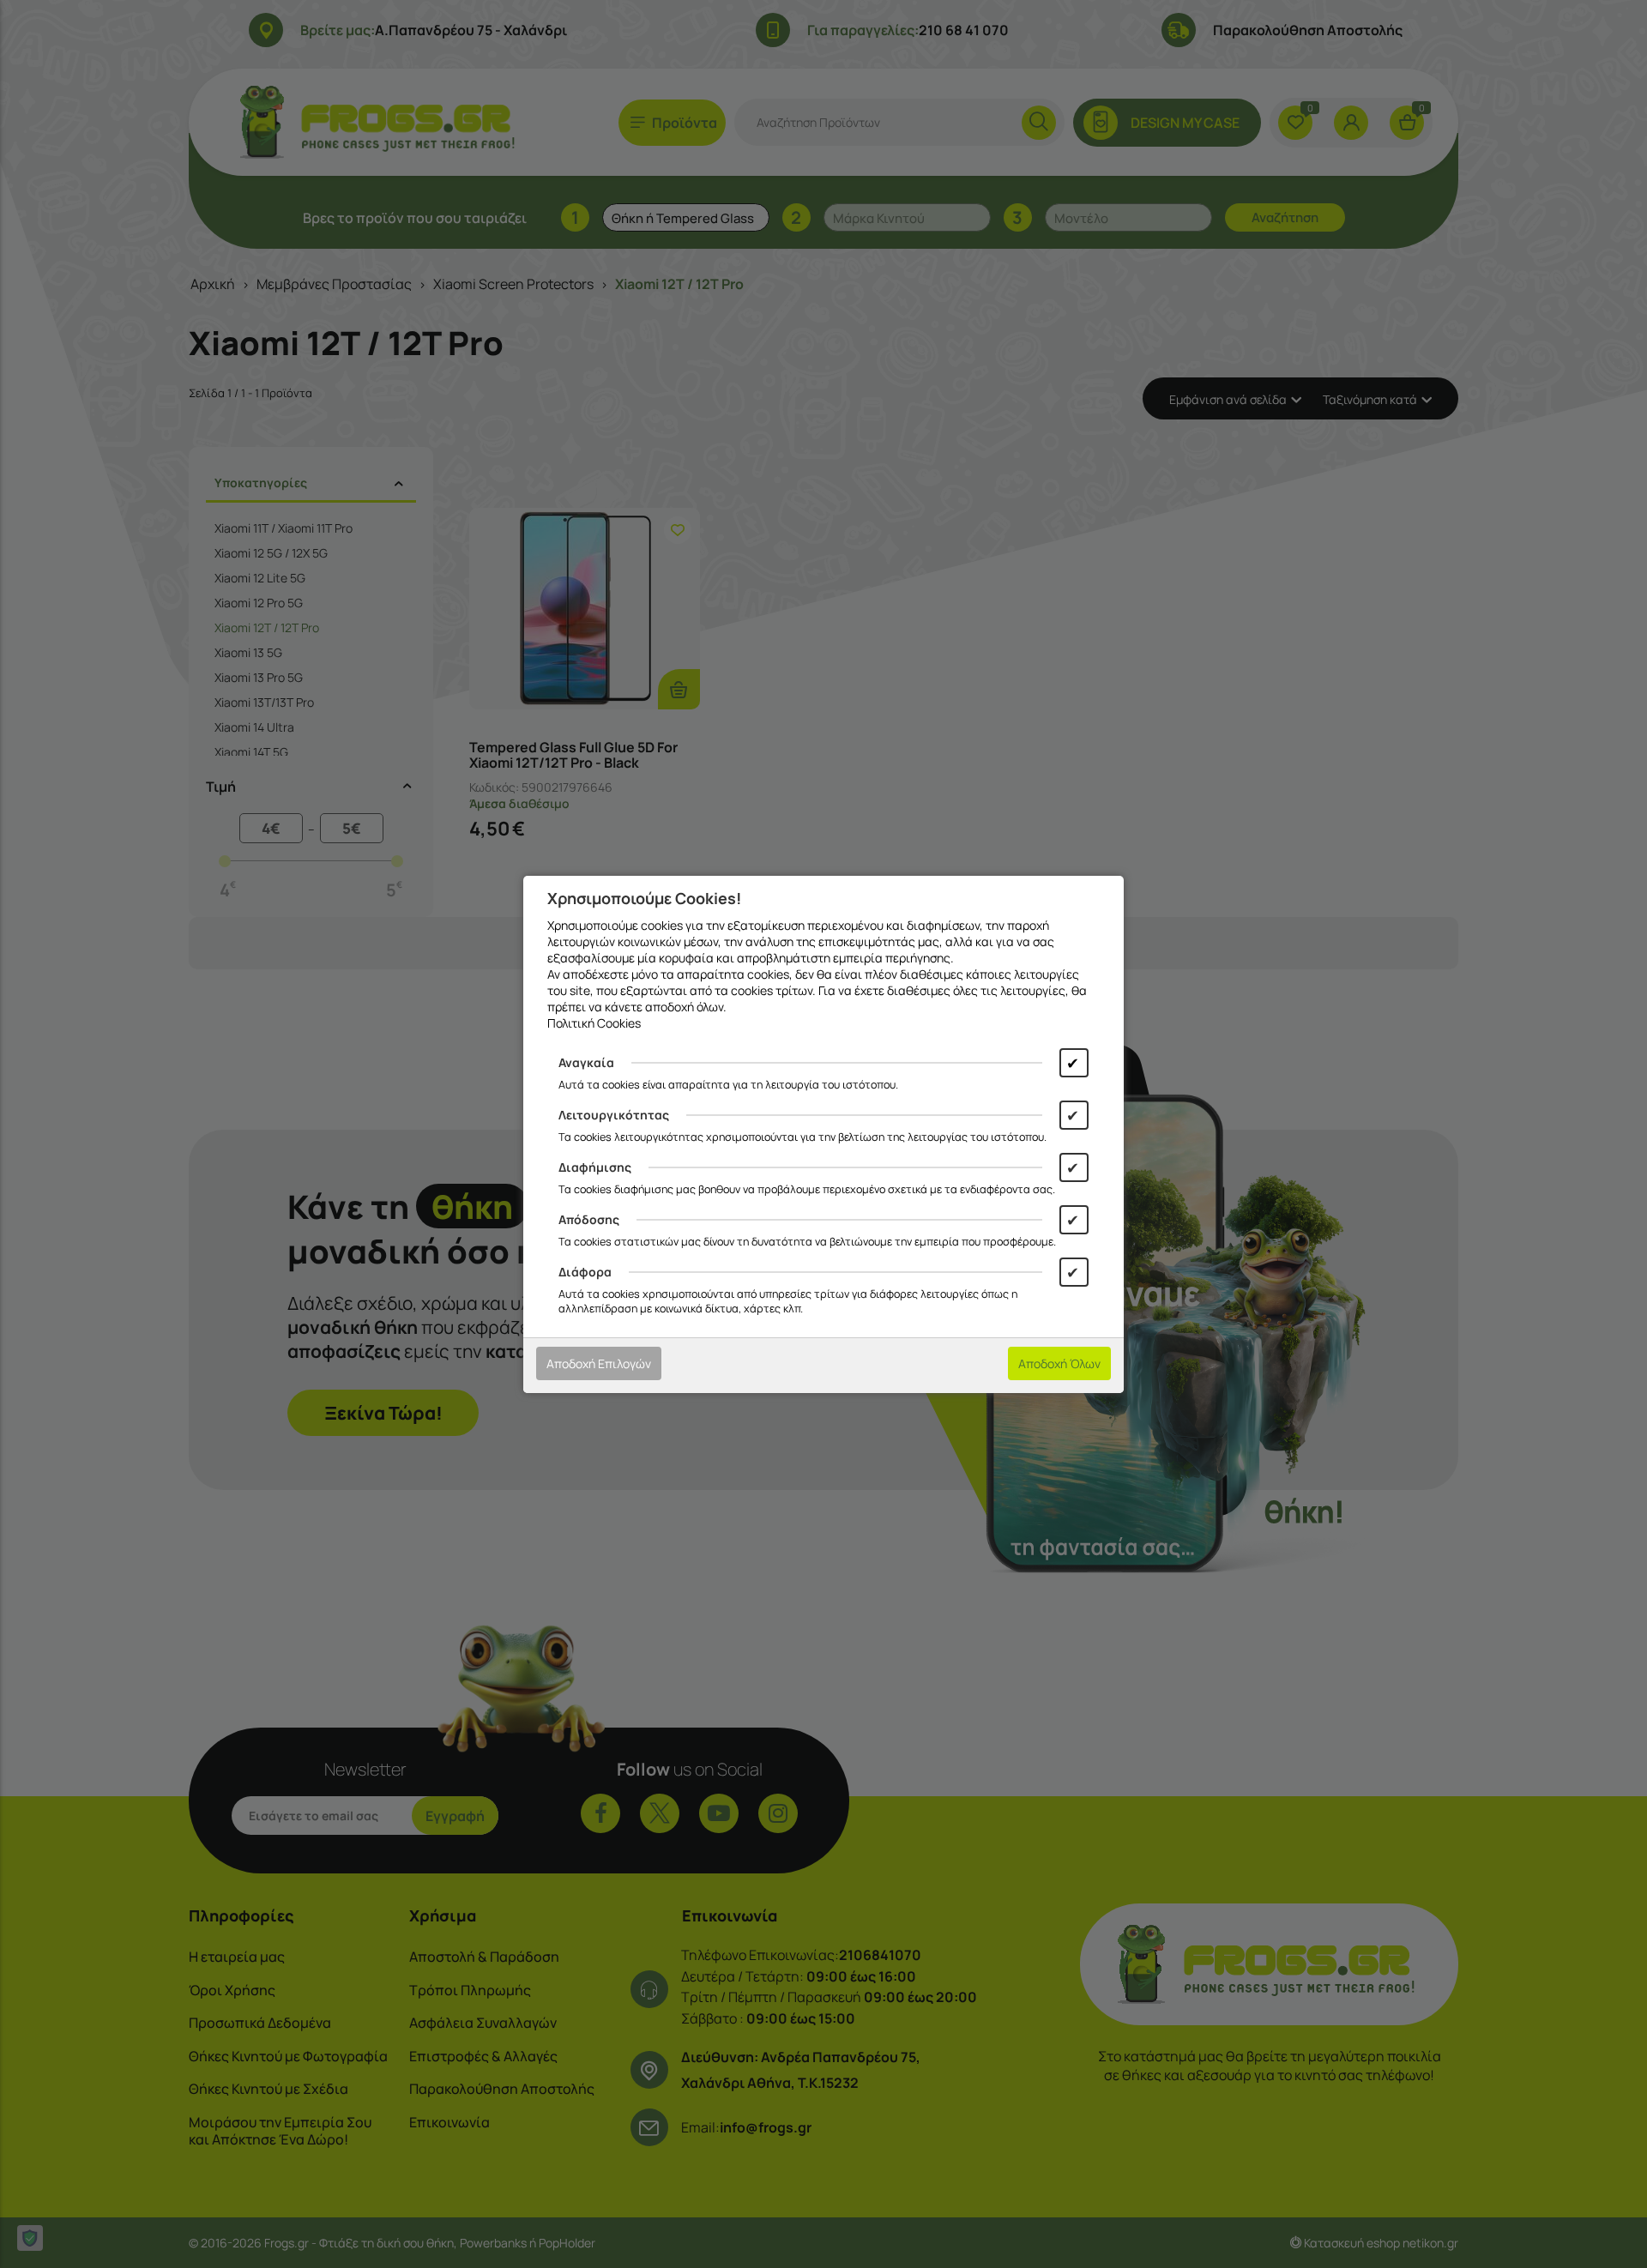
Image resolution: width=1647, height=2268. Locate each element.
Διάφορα (585, 1272)
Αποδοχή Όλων (1059, 1363)
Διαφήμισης (595, 1167)
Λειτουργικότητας (614, 1115)
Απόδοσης (589, 1219)
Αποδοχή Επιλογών (599, 1363)
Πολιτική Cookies (594, 1023)
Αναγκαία (586, 1062)
